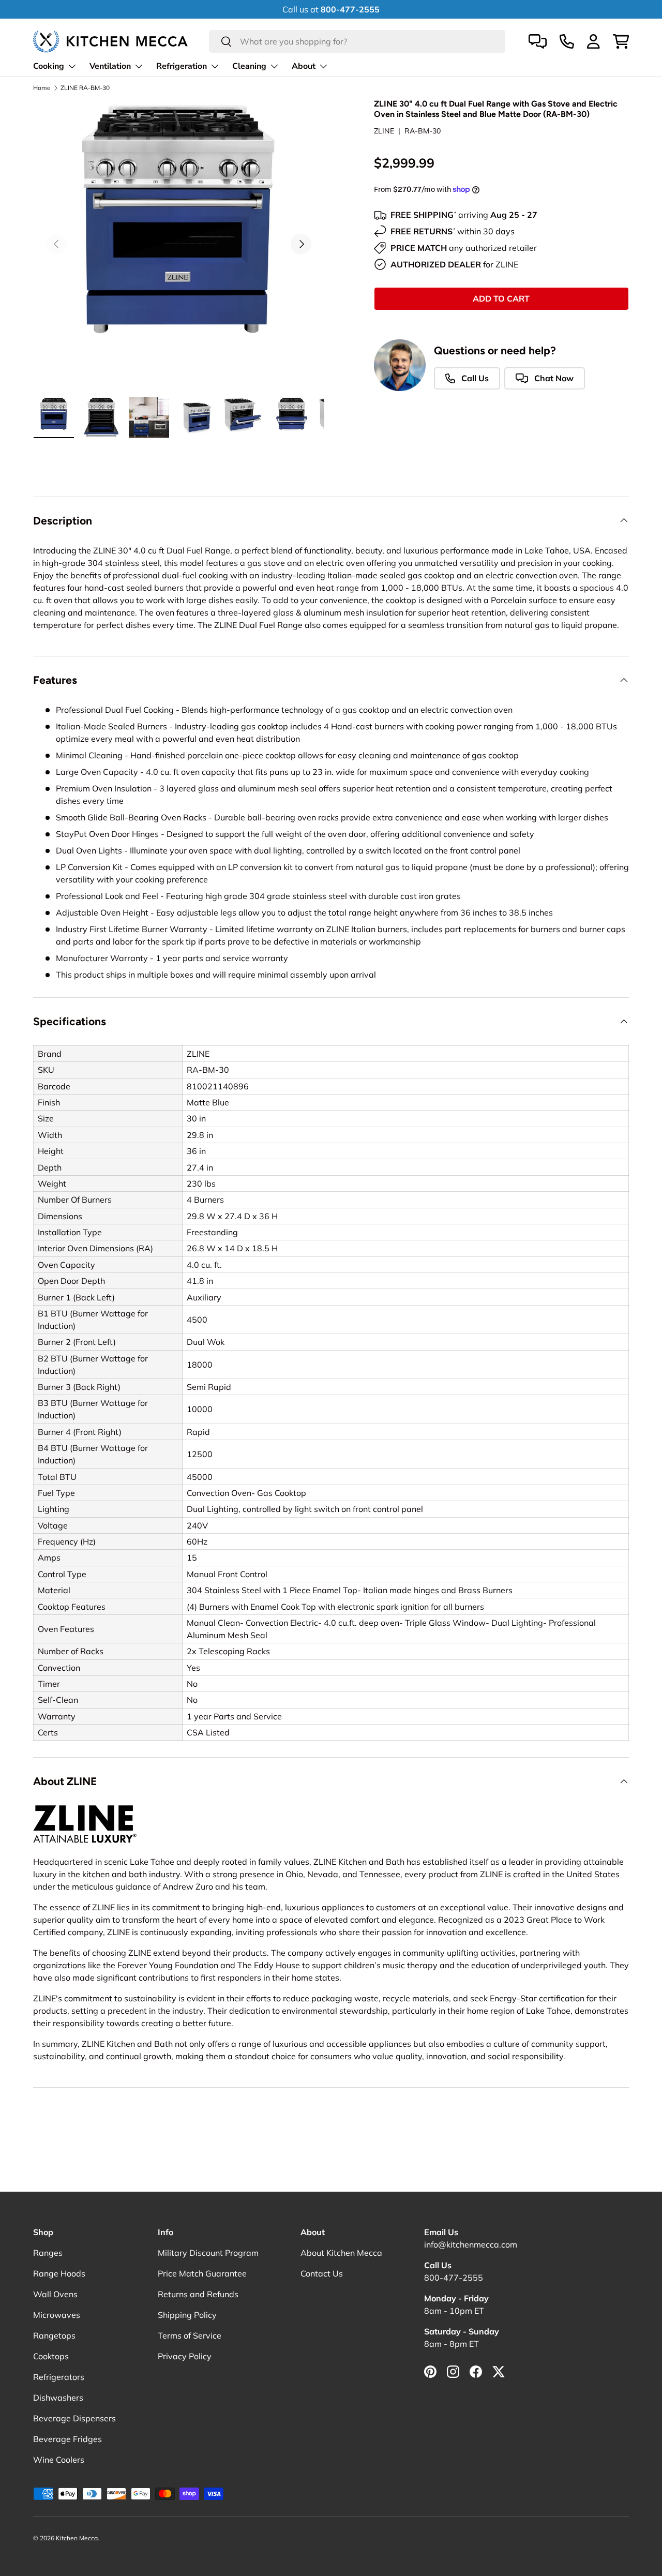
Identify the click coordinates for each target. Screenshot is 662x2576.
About (304, 66)
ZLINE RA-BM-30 (85, 88)
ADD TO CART (501, 298)
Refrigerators (59, 2377)
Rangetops (54, 2335)
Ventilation (110, 66)
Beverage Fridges (67, 2439)
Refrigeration (182, 66)
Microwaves (57, 2315)
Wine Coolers (59, 2460)
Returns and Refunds (198, 2294)
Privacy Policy (185, 2356)
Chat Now (553, 378)
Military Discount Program (208, 2253)
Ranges (48, 2253)
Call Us (474, 378)
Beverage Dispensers (74, 2418)
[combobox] (357, 41)
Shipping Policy (187, 2315)
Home (42, 88)
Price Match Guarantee (202, 2273)
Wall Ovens (55, 2294)
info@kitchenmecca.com (471, 2244)
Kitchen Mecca (77, 2538)
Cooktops (51, 2356)
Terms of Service (190, 2335)
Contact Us (322, 2273)
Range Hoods (59, 2273)
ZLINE (384, 131)
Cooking (49, 66)
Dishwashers (58, 2398)
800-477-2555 (454, 2278)
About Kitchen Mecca (341, 2253)
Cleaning (249, 66)
